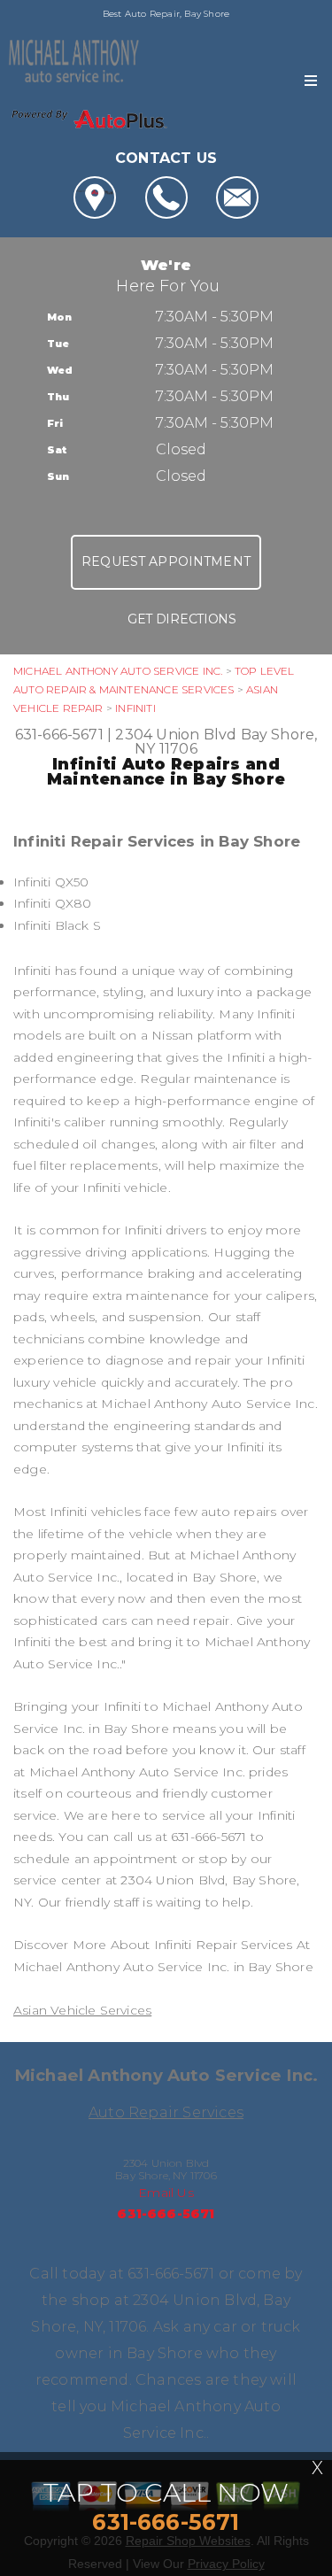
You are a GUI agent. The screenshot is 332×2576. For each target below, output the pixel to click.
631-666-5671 (59, 735)
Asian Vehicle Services (82, 2010)
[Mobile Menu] (311, 81)
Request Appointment (166, 561)
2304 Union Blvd (176, 735)
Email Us (166, 2193)
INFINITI (135, 708)
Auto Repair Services (166, 2112)
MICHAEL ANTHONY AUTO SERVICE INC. (118, 671)
